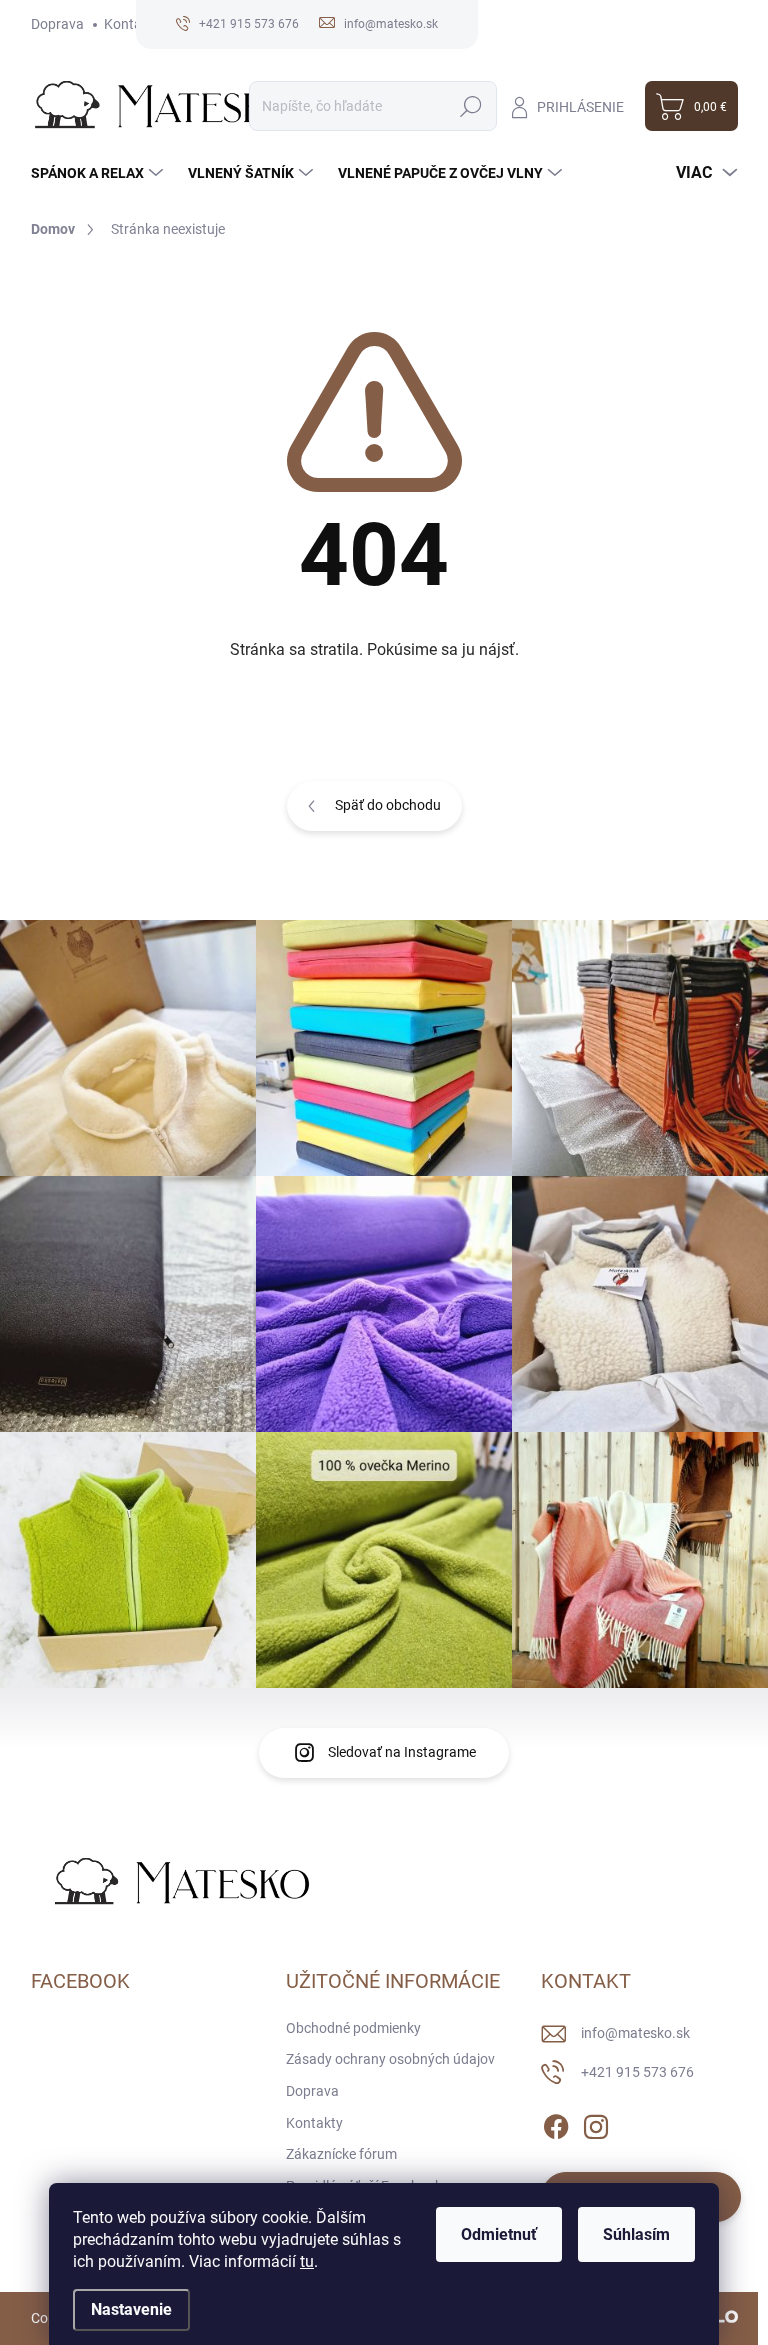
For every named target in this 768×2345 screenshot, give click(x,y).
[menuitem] (99, 173)
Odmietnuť (499, 2234)
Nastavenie (131, 2309)
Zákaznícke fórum (341, 2154)
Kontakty (132, 24)
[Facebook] (556, 2123)
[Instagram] (596, 2123)
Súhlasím (636, 2234)
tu (307, 2261)
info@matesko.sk (635, 2033)
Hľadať (471, 106)
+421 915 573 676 (637, 2072)
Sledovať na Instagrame (402, 1752)
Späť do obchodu (388, 805)
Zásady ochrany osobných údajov (390, 2059)
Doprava (57, 24)
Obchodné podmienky (353, 2028)
